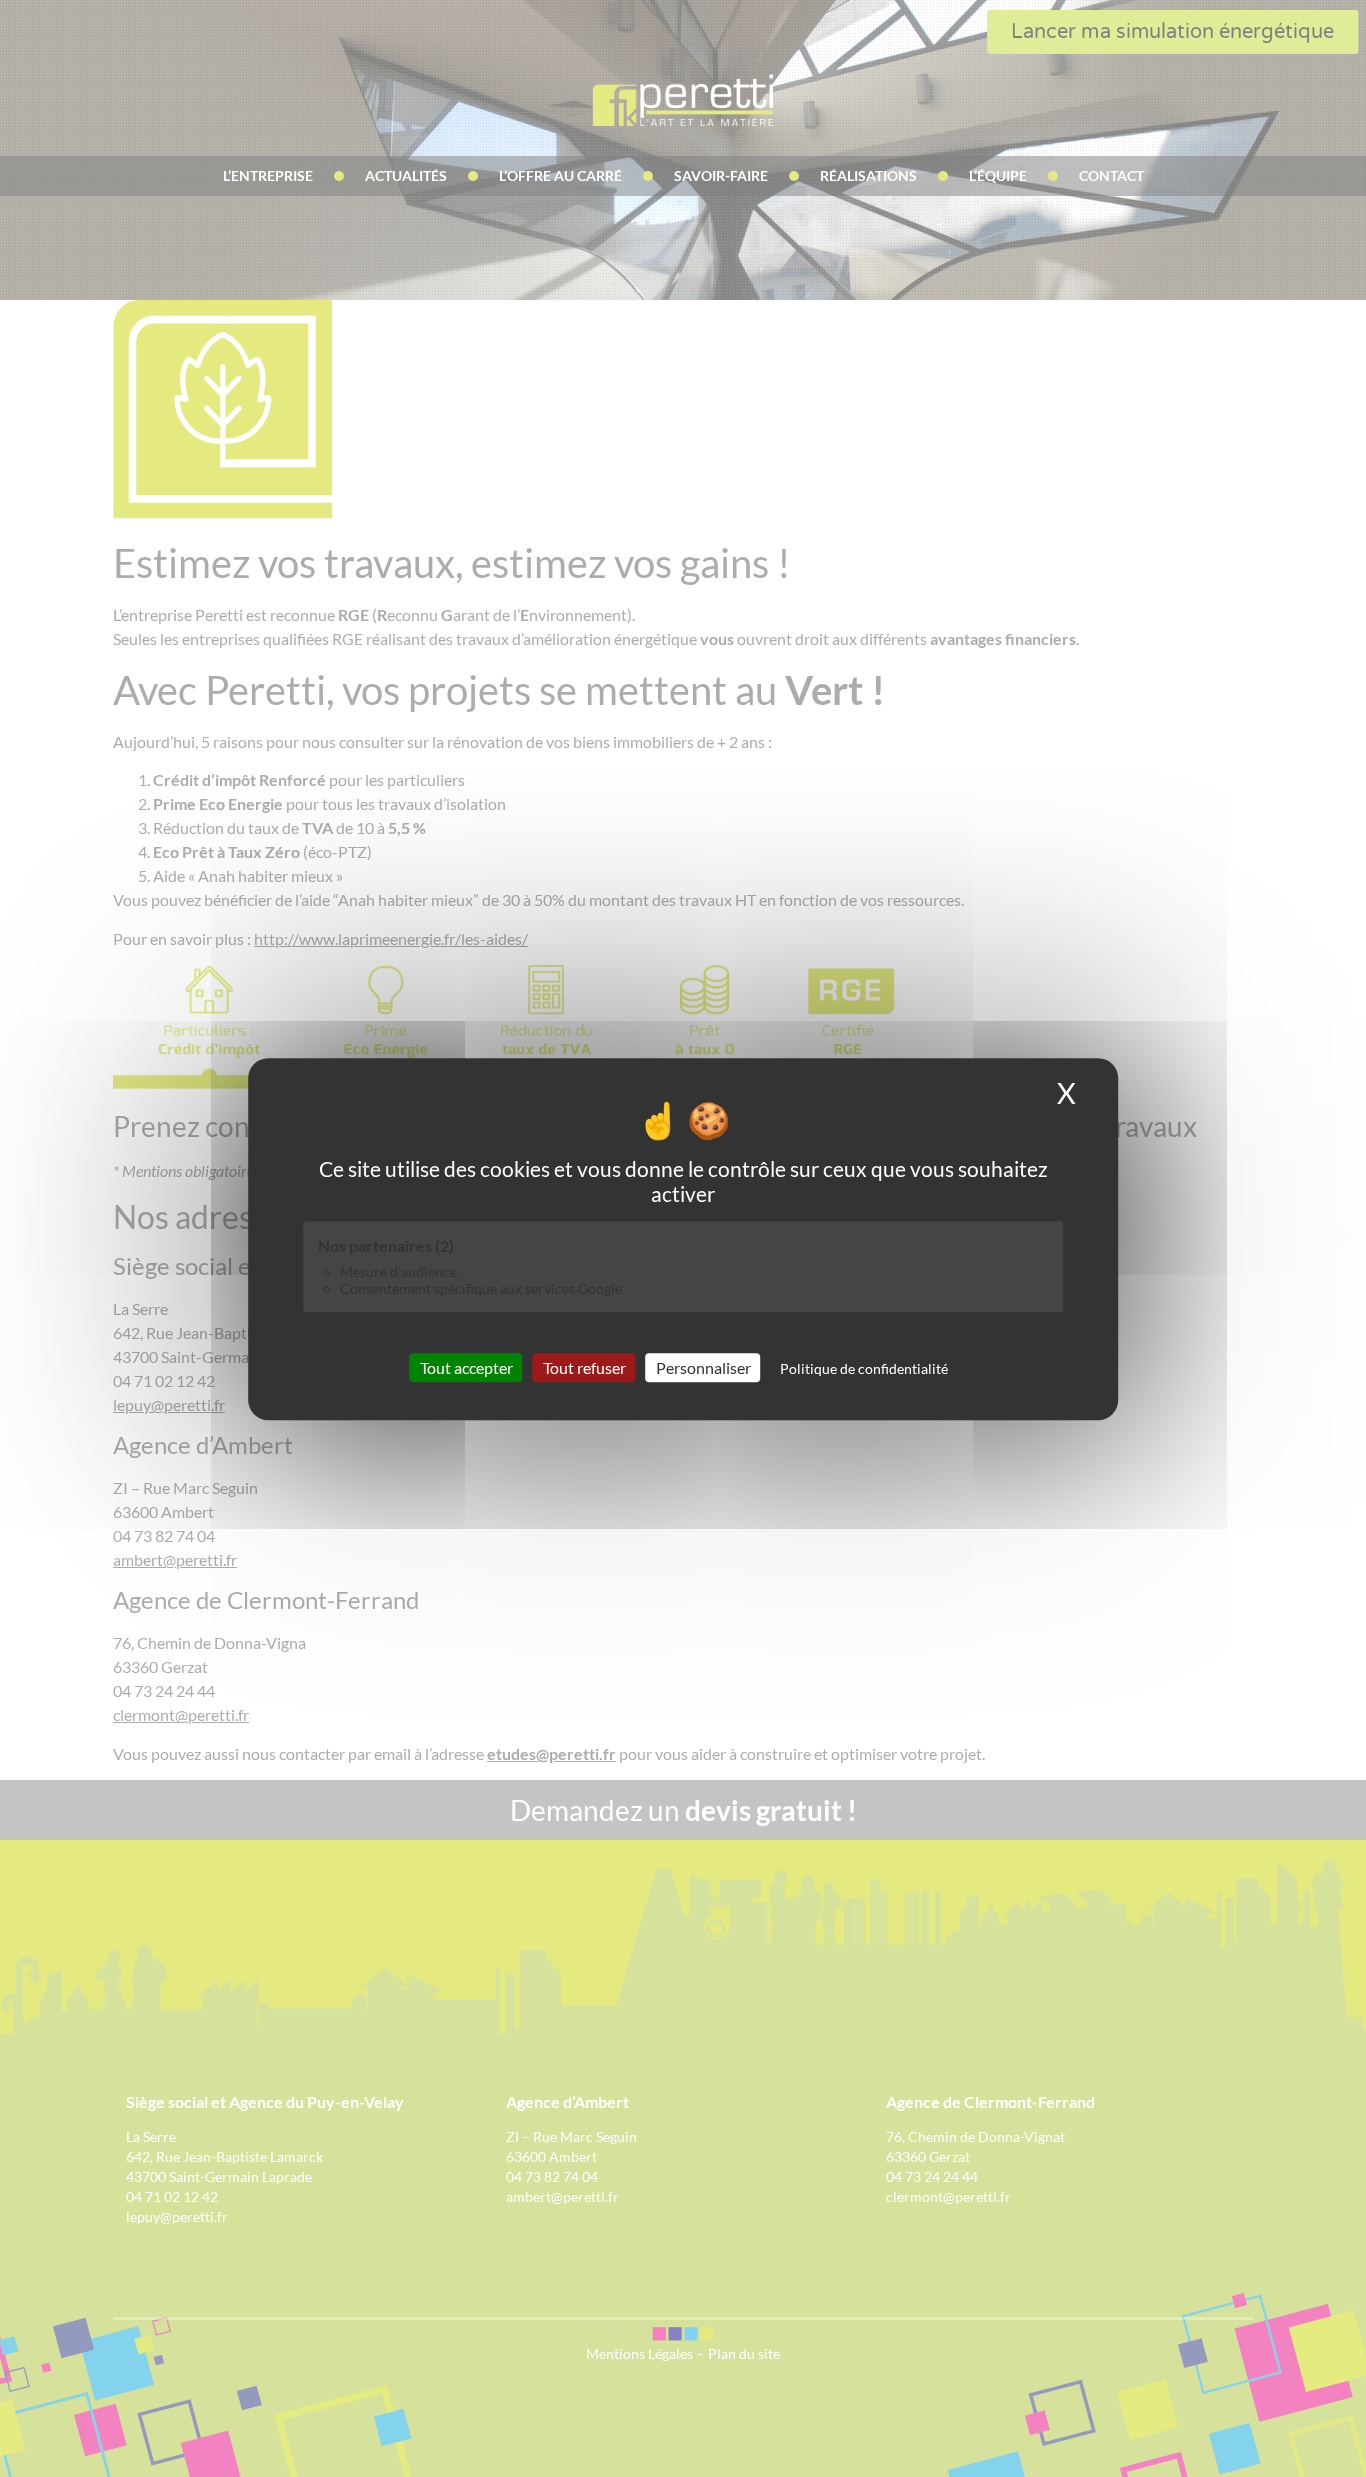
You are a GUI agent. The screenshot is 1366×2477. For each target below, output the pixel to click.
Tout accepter (466, 1366)
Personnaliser (703, 1366)
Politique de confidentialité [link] (864, 1367)
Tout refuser (584, 1366)
